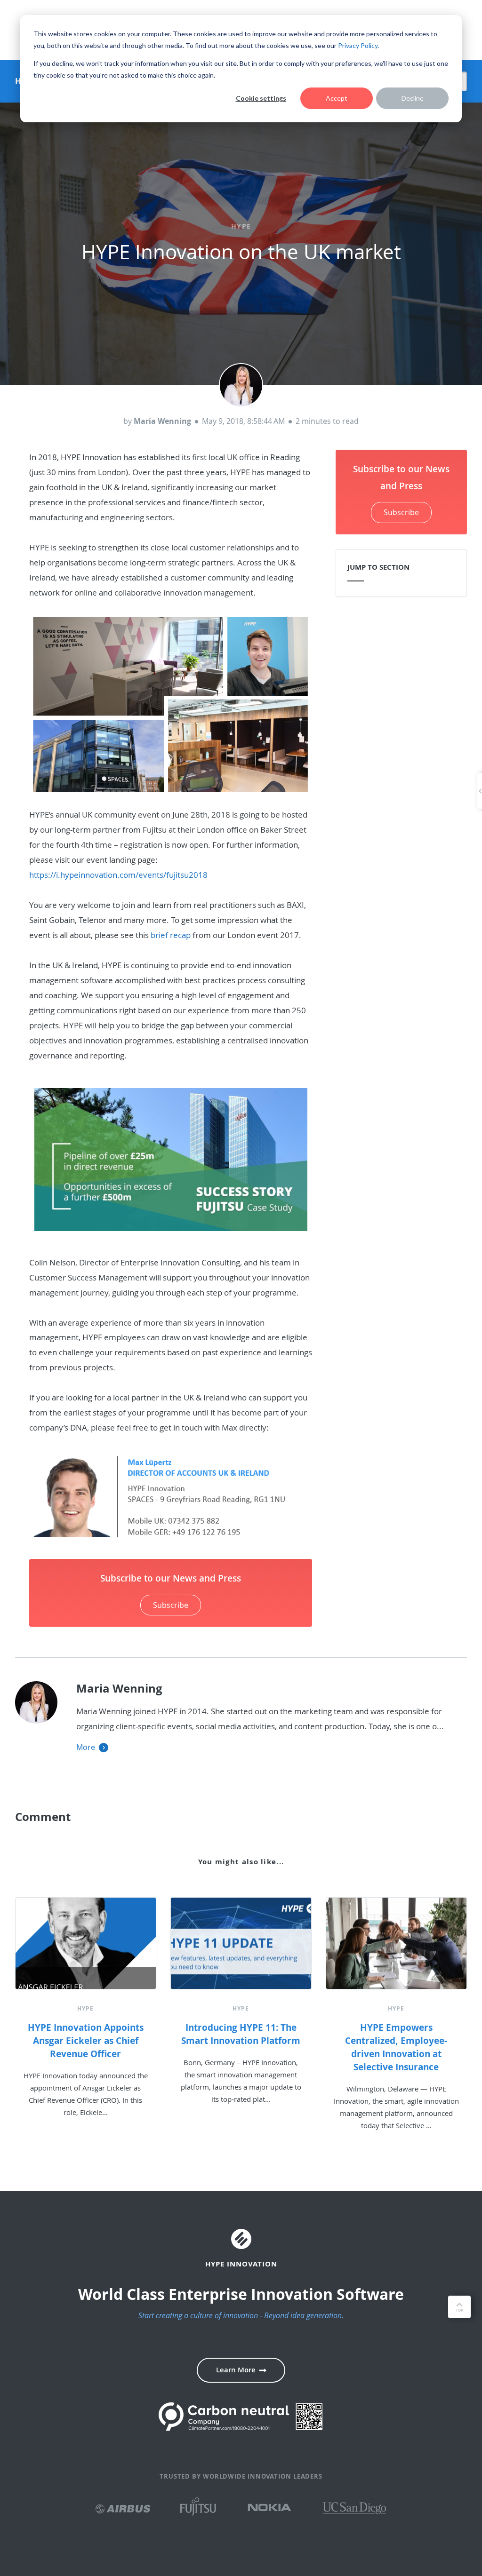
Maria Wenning (162, 421)
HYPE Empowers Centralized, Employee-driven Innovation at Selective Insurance (396, 2047)
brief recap (171, 935)
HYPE (241, 226)
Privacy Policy (358, 45)
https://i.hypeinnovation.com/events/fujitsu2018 (118, 875)
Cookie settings (261, 98)
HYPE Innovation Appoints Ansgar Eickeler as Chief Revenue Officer (86, 2041)
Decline (413, 98)
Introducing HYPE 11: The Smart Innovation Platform (241, 2034)
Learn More (236, 2370)
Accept (337, 98)
